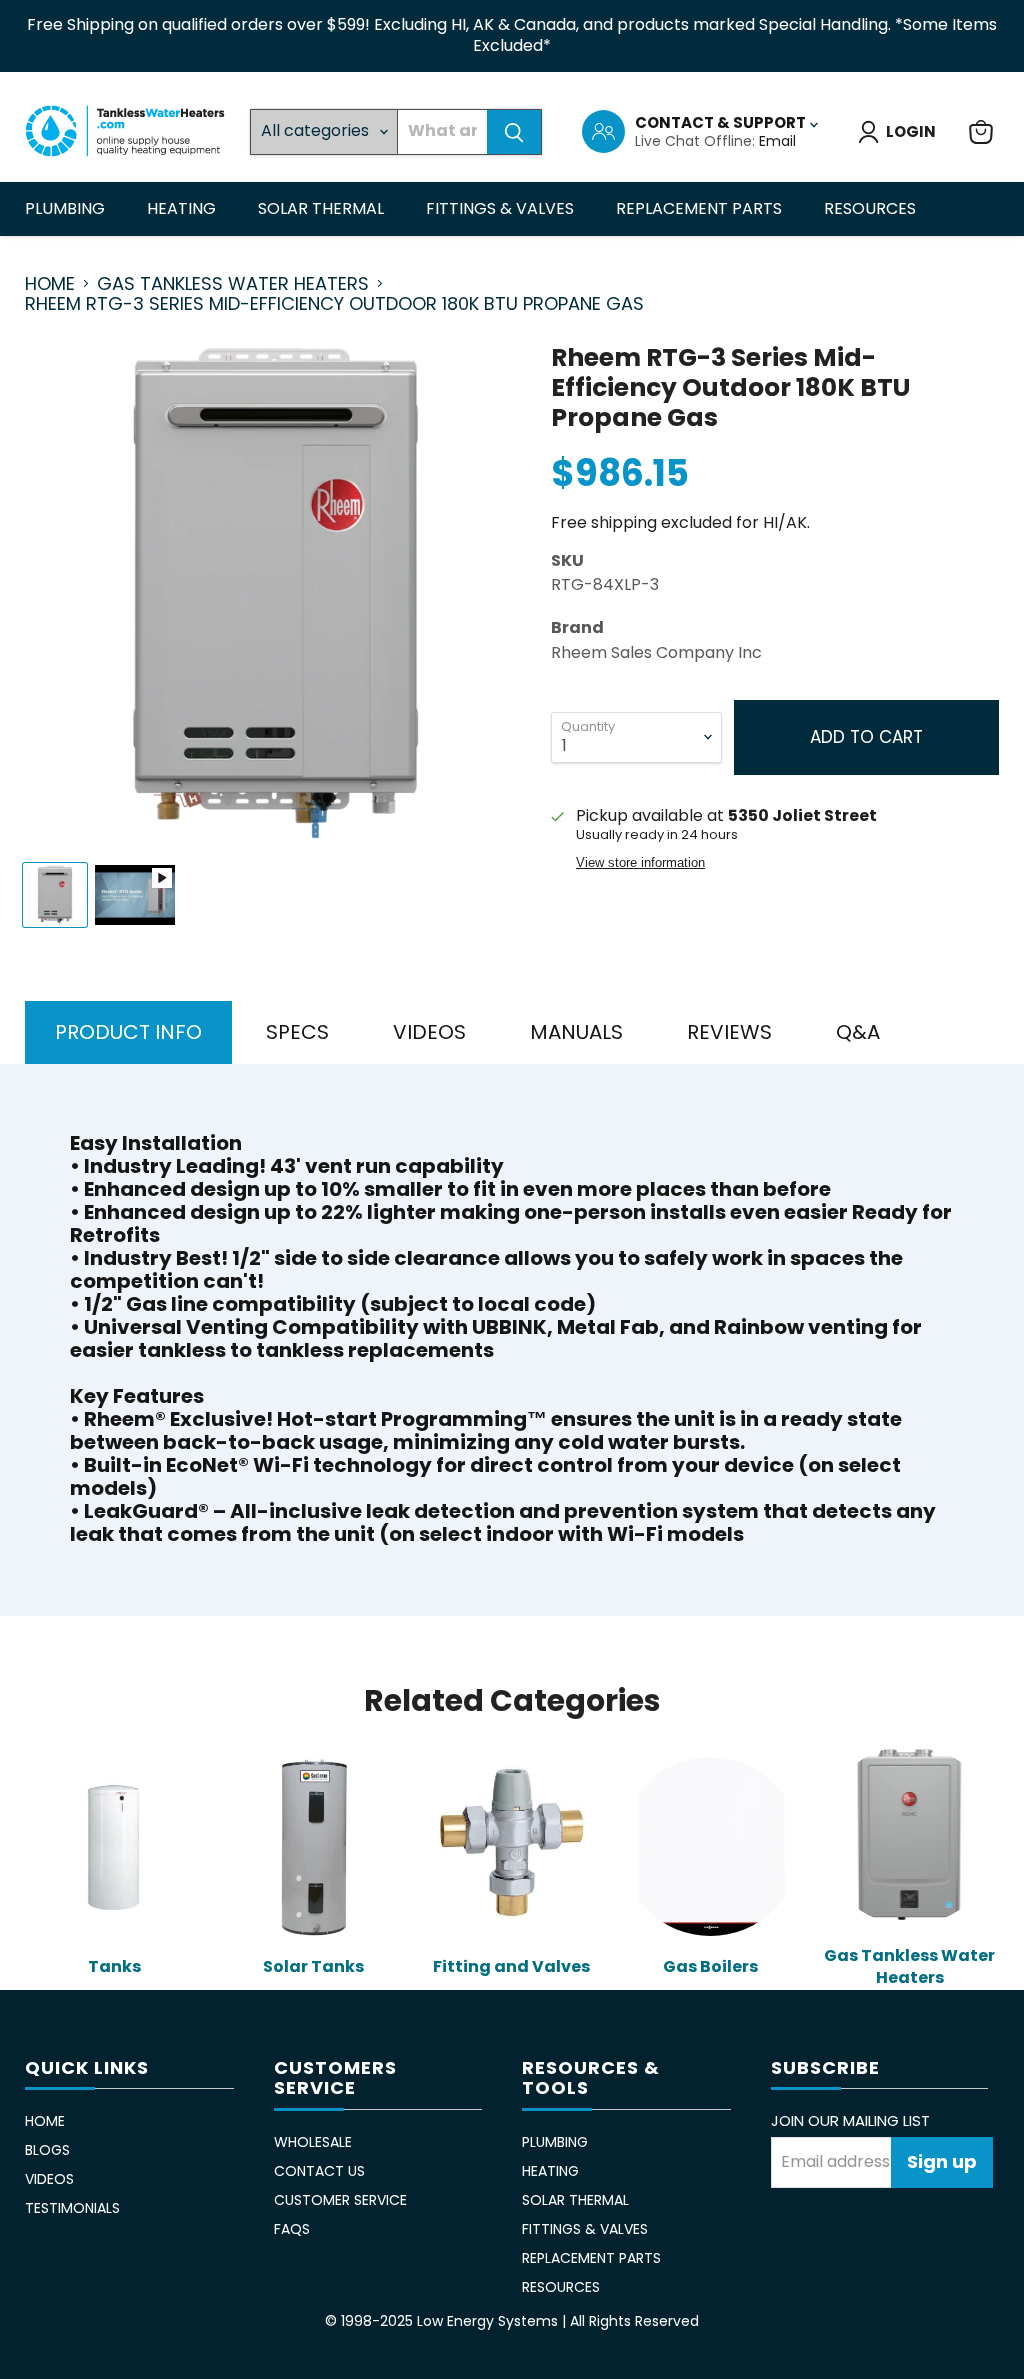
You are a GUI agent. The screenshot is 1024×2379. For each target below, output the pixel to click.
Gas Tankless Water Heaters (233, 284)
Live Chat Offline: (697, 141)
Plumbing (67, 208)
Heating (183, 208)
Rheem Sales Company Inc (656, 652)
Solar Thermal (323, 208)
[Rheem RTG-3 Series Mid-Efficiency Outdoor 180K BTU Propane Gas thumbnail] (55, 895)
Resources (872, 208)
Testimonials (72, 2208)
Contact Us (319, 2171)
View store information (640, 863)
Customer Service (340, 2200)
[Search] (514, 132)
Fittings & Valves (502, 208)
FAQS (292, 2229)
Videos (49, 2179)
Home (50, 284)
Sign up (942, 2161)
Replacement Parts (701, 208)
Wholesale (313, 2142)
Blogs (47, 2150)
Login (911, 131)
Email (777, 141)
